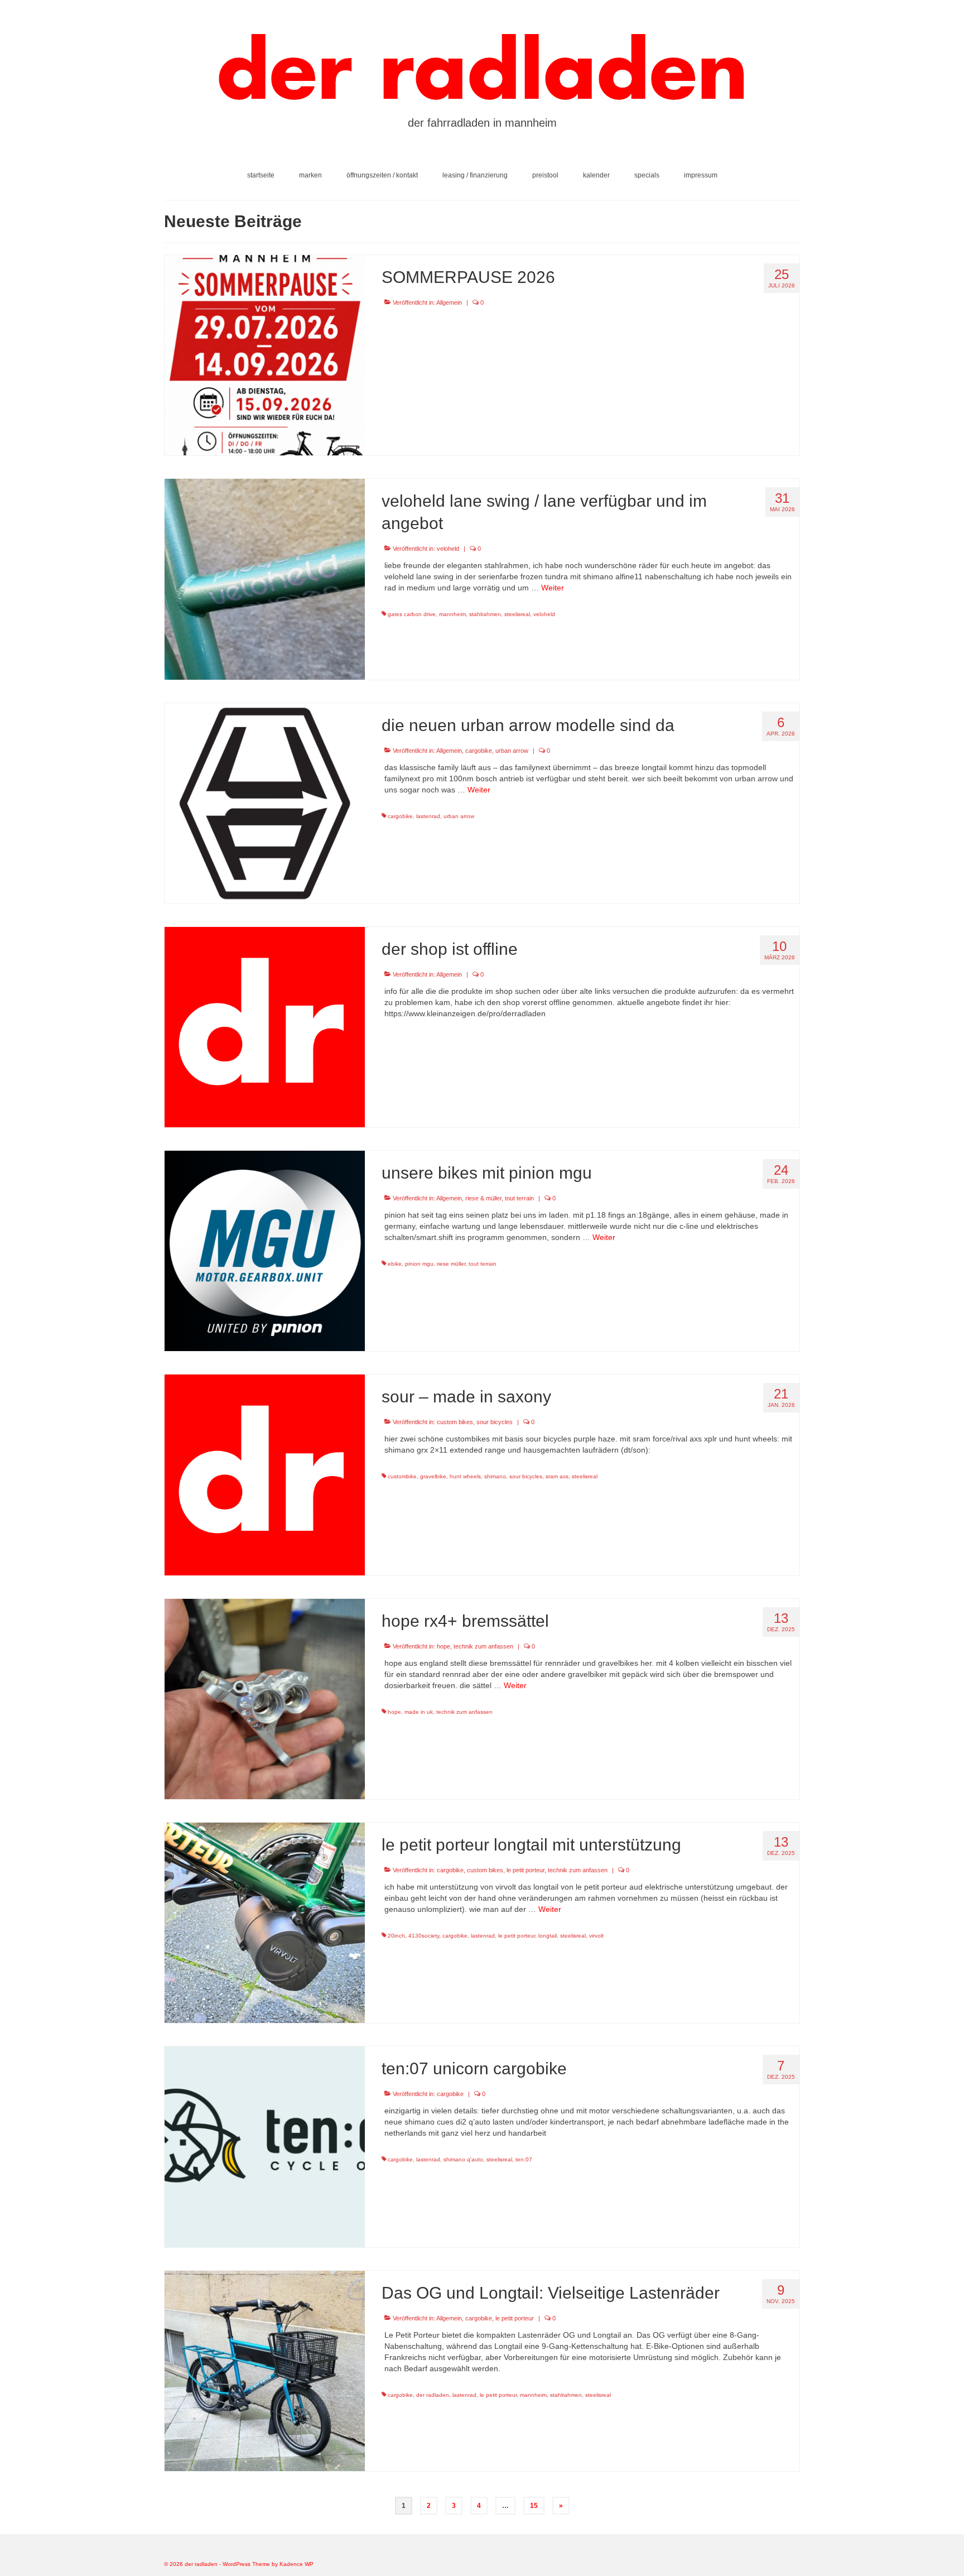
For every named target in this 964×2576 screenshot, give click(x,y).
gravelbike (433, 1476)
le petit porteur (526, 1870)
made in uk (419, 1712)
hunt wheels (465, 1476)
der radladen (433, 2395)
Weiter (553, 588)
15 (534, 2506)
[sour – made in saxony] (265, 1474)
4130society (424, 1936)
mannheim (452, 614)
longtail (548, 1936)
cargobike (479, 751)
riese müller (451, 1264)
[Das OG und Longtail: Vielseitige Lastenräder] (265, 2370)
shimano (495, 1476)
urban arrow (512, 751)
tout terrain (519, 1198)
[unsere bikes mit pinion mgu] (265, 1250)
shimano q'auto (463, 2159)
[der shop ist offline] (265, 1026)
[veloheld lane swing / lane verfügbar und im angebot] (265, 579)
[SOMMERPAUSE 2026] (265, 354)
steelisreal (517, 614)
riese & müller (483, 1198)
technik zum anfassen (483, 1646)
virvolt (596, 1936)
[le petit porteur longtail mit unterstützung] (265, 1922)
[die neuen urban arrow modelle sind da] (265, 802)
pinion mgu (419, 1264)
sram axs (557, 1476)
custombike (402, 1476)
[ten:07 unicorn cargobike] (265, 2146)
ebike (395, 1264)
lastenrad (428, 816)
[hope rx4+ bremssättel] (265, 1698)
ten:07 (524, 2159)
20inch (396, 1936)
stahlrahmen (485, 614)
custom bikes (455, 1422)
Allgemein (449, 302)
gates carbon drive (412, 614)
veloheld (448, 549)
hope (444, 1646)
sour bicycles (495, 1422)
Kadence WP (297, 2564)
